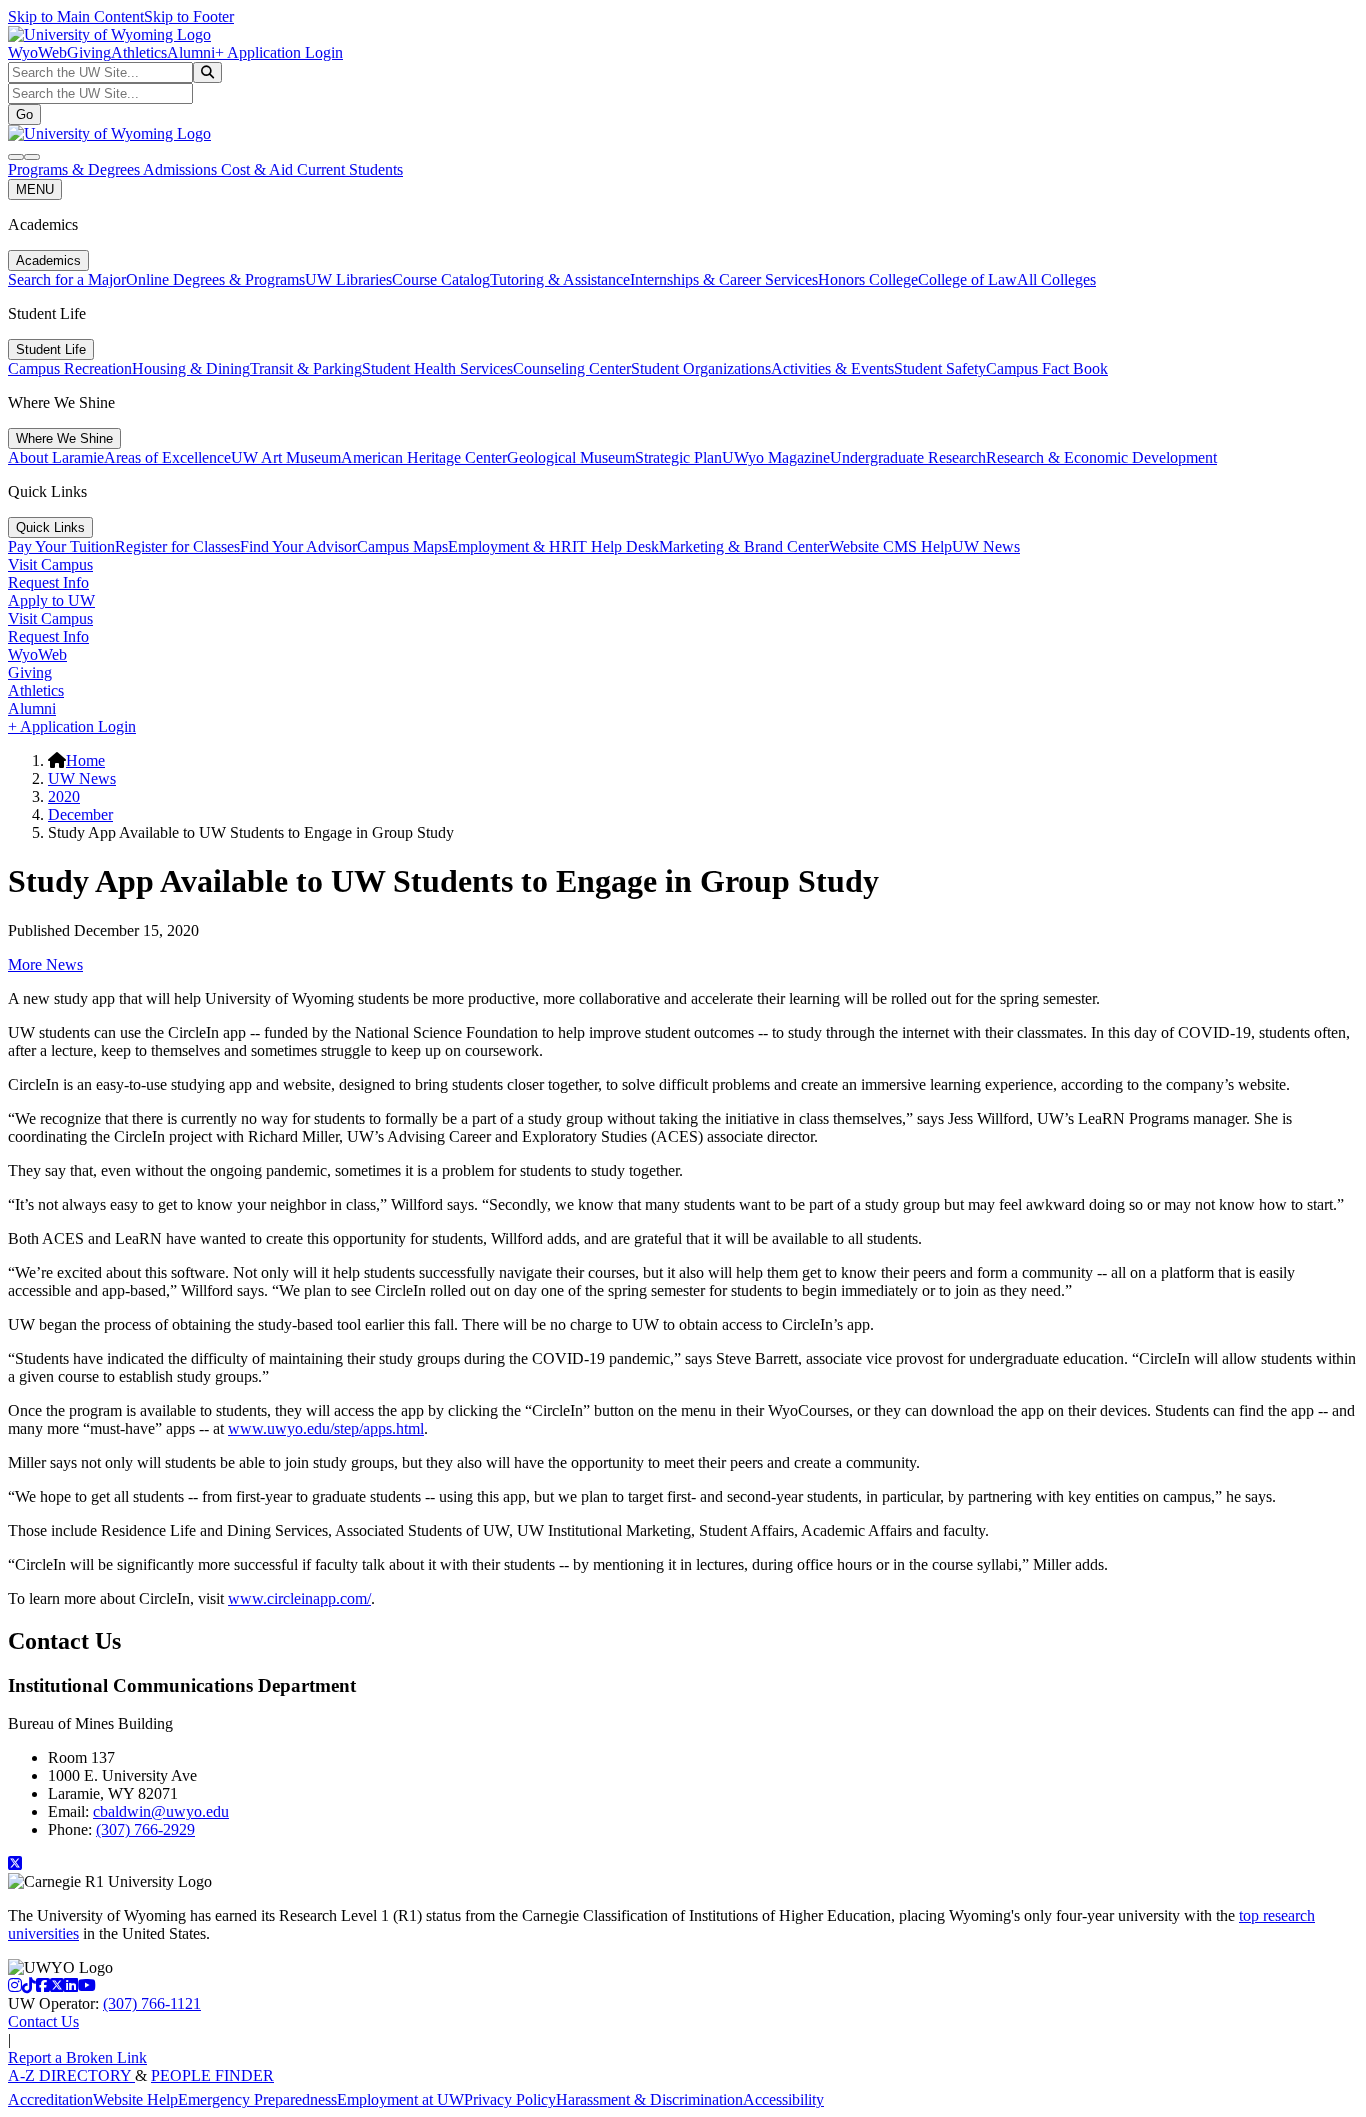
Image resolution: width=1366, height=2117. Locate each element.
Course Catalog (441, 279)
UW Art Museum (286, 457)
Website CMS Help (890, 546)
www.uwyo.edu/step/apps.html (326, 1428)
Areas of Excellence (167, 457)
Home (85, 760)
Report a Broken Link (77, 2057)
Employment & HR (510, 546)
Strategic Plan (678, 457)
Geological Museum (571, 457)
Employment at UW (400, 2099)
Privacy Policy (510, 2099)
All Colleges (1056, 279)
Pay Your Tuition (61, 546)
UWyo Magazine (776, 457)
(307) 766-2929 (145, 1829)
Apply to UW (51, 600)
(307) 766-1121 (152, 2003)
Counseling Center (572, 368)
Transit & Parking (306, 368)
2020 (64, 796)
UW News (986, 546)
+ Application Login (279, 52)
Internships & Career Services (724, 279)
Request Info (48, 582)
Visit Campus (50, 564)
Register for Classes (177, 546)
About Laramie (56, 457)
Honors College (868, 279)
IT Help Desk (615, 546)
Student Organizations (701, 368)
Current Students (350, 169)
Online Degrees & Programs (215, 279)
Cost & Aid (259, 169)
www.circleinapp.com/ (299, 1598)
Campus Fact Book (1047, 368)
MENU (35, 189)
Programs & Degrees (75, 169)
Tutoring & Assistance (560, 279)
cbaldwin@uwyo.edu (161, 1811)
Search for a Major (67, 279)
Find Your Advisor (298, 546)
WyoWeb (37, 52)
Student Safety (940, 368)
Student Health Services (437, 368)
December (80, 814)
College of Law (967, 279)
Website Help (135, 2099)
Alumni (191, 52)
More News (45, 964)
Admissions (182, 169)
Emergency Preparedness (257, 2099)
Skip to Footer (189, 16)
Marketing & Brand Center (744, 546)
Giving (89, 52)
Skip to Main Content (76, 16)
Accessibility (783, 2099)
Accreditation (50, 2099)
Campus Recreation (70, 368)
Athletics (139, 52)
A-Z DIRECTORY (71, 2075)
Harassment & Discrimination (649, 2099)
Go (24, 114)
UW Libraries (348, 279)
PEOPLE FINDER (212, 2075)
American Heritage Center (424, 457)
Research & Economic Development (1101, 457)
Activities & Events (832, 368)
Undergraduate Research (908, 457)
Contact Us (43, 2021)
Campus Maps (402, 546)
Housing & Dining (191, 368)
